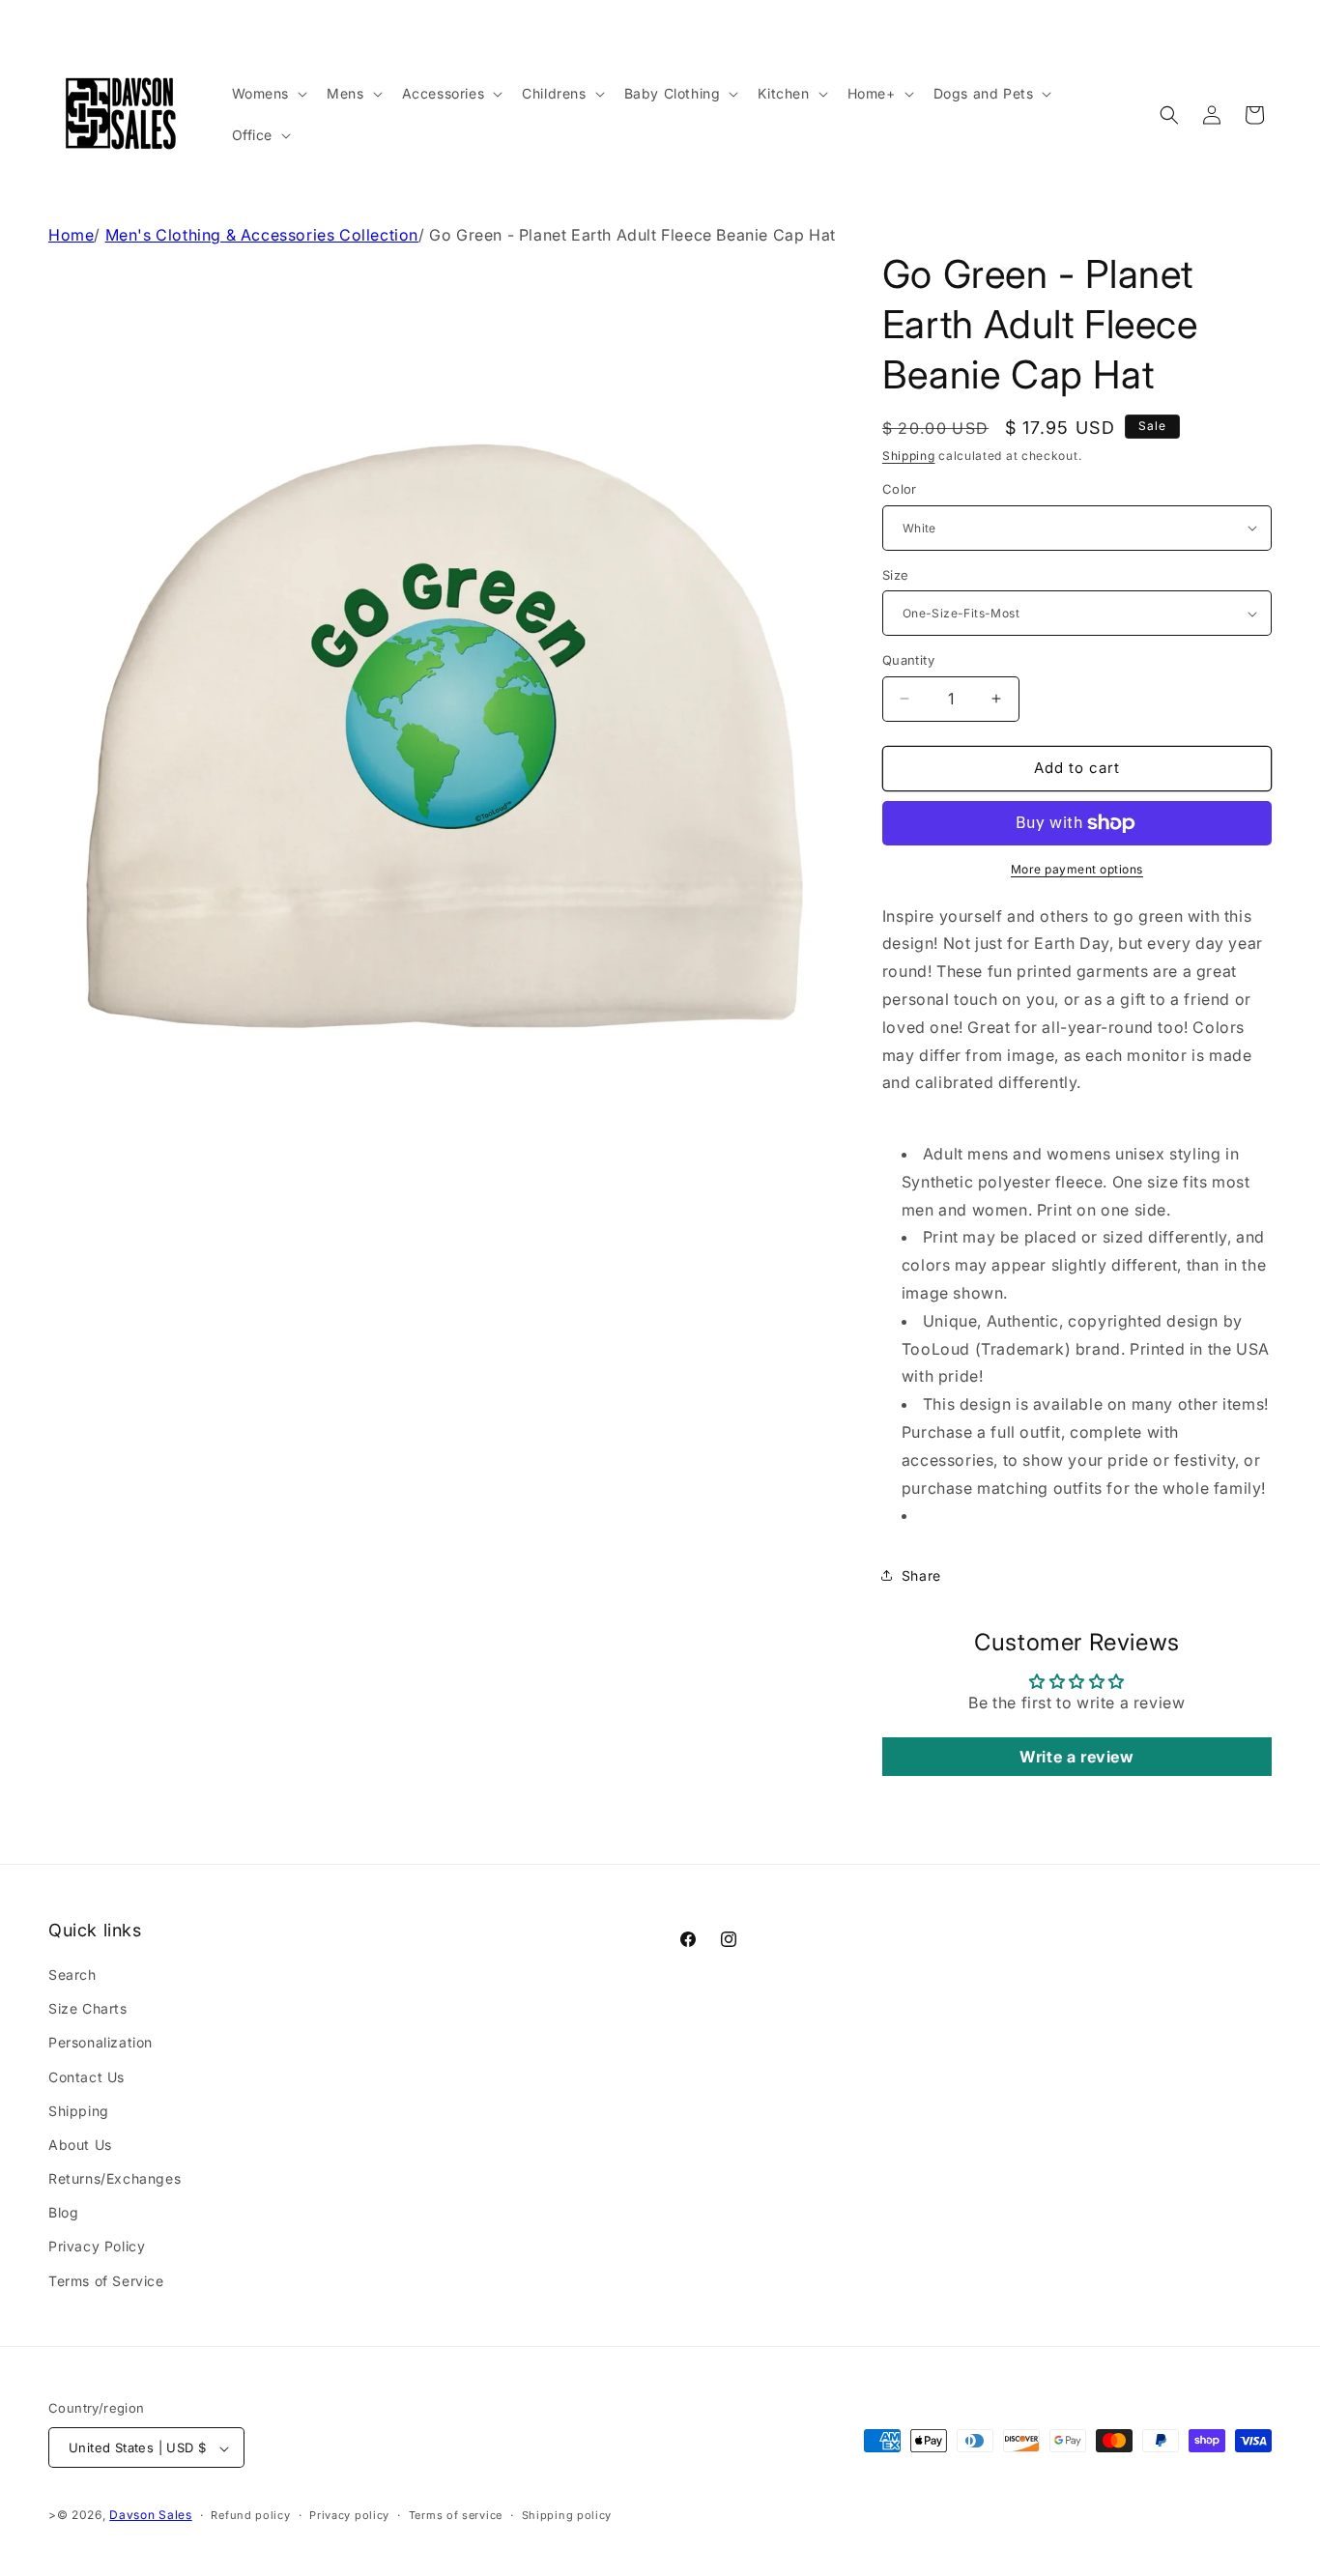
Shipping (909, 456)
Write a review (1076, 1757)
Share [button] (921, 1575)
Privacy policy (349, 2515)
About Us (80, 2145)
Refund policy (250, 2515)
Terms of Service (106, 2281)
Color (900, 489)
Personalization (100, 2043)
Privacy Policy (97, 2247)
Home (71, 235)
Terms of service (456, 2515)
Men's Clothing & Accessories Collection (262, 235)
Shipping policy (567, 2515)
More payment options (1077, 869)
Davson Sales (150, 2516)
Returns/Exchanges (115, 2178)
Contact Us (86, 2077)
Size (896, 575)
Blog (63, 2213)
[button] (268, 94)
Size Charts (88, 2008)
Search (72, 1975)
